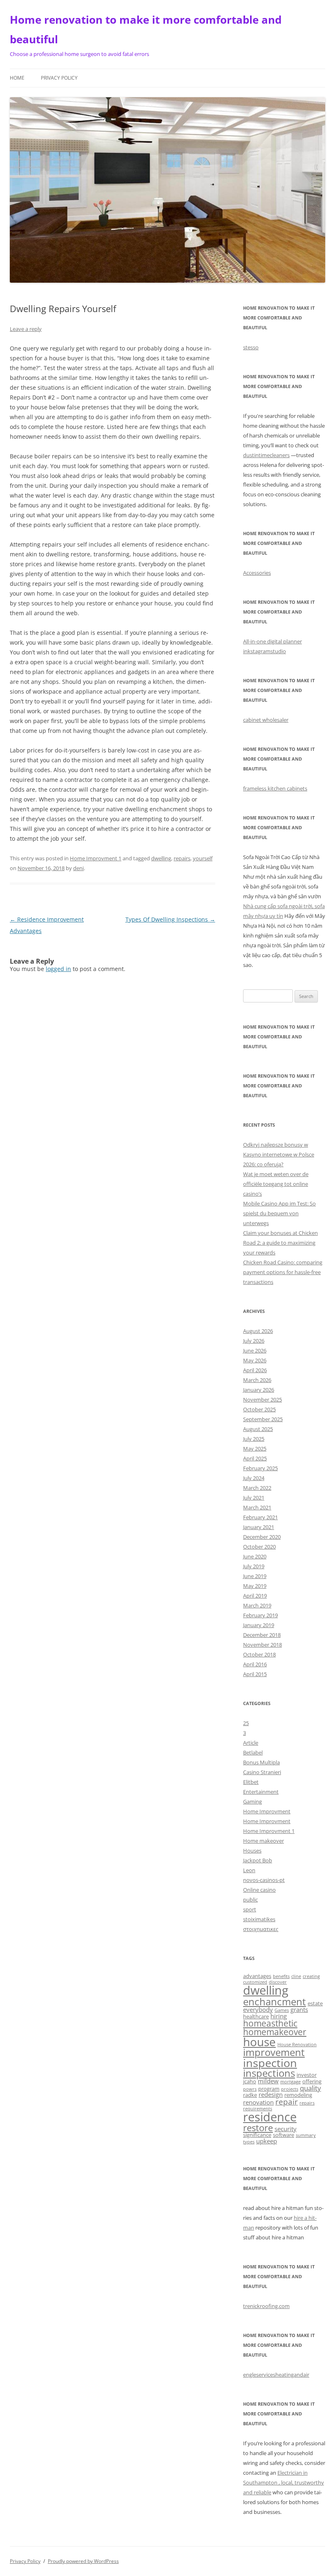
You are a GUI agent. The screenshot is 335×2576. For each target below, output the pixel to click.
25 (246, 1723)
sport (250, 1909)
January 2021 (259, 1527)
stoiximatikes (259, 1919)
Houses (252, 1851)
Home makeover (264, 1841)
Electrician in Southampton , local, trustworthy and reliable (284, 2482)
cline (296, 1976)
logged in (58, 969)
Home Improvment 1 (96, 858)
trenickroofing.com (266, 2306)
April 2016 (255, 1664)
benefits (281, 1976)
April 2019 (255, 1596)
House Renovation (297, 2045)
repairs (182, 858)
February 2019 (260, 1615)
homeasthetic (270, 2023)
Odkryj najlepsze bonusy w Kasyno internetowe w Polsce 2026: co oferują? (279, 1154)
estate (315, 2003)
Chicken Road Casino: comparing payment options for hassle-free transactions (283, 1272)
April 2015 (255, 1674)
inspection (270, 2063)
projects (290, 2089)
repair (287, 2102)
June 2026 (255, 1351)
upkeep (267, 2141)
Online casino (259, 1890)
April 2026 (255, 1370)
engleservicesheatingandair (276, 2375)
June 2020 (255, 1556)
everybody (258, 2009)
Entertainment (261, 1792)
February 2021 (260, 1517)
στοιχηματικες (261, 1929)
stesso (251, 347)
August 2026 (258, 1331)
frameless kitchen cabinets (275, 788)
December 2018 (262, 1635)
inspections (269, 2073)
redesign (271, 2094)
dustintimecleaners (266, 455)
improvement (274, 2052)
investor (307, 2075)
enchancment (275, 2001)
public (250, 1900)
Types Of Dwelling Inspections (170, 919)
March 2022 (257, 1488)
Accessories (257, 573)
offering (312, 2081)
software (284, 2135)
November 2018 (262, 1645)
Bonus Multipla (261, 1762)
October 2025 (259, 1409)
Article (251, 1743)
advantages (257, 1976)
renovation (258, 2102)
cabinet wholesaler (266, 720)
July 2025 (254, 1439)
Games (282, 2010)
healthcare (256, 2016)
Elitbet (251, 1782)
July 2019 (254, 1566)
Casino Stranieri (262, 1772)
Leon (249, 1870)
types (249, 2142)
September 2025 (263, 1419)
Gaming (252, 1801)
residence (270, 2117)
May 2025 (255, 1449)
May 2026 (255, 1360)
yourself (203, 858)
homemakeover (275, 2032)
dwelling (161, 858)
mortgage (290, 2082)
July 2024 (254, 1478)
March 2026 (257, 1380)
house (259, 2042)
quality (310, 2088)
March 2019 (257, 1605)
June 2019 (255, 1576)
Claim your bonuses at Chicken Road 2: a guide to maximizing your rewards (280, 1243)
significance (257, 2135)
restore (258, 2128)
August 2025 (258, 1429)
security (286, 2129)
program (269, 2089)
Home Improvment (267, 1811)
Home (17, 78)
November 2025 (262, 1400)
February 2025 (260, 1468)
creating (311, 1976)
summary (306, 2135)
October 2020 (259, 1547)
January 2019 (259, 1625)
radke (250, 2095)
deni (78, 868)
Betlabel (253, 1752)
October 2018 (259, 1654)
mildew (268, 2081)
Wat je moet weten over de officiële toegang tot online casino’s (276, 1184)
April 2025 (255, 1458)
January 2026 (259, 1390)
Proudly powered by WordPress (83, 2561)
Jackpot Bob (258, 1860)
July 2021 (254, 1498)
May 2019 (255, 1586)
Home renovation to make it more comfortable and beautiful (146, 29)
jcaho (250, 2081)
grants (299, 2009)
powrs (250, 2089)
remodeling (298, 2095)
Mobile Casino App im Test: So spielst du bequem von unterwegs (279, 1213)
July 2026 (254, 1341)
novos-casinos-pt (264, 1880)
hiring (279, 2016)
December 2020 (262, 1537)
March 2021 (257, 1507)
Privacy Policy (59, 78)
